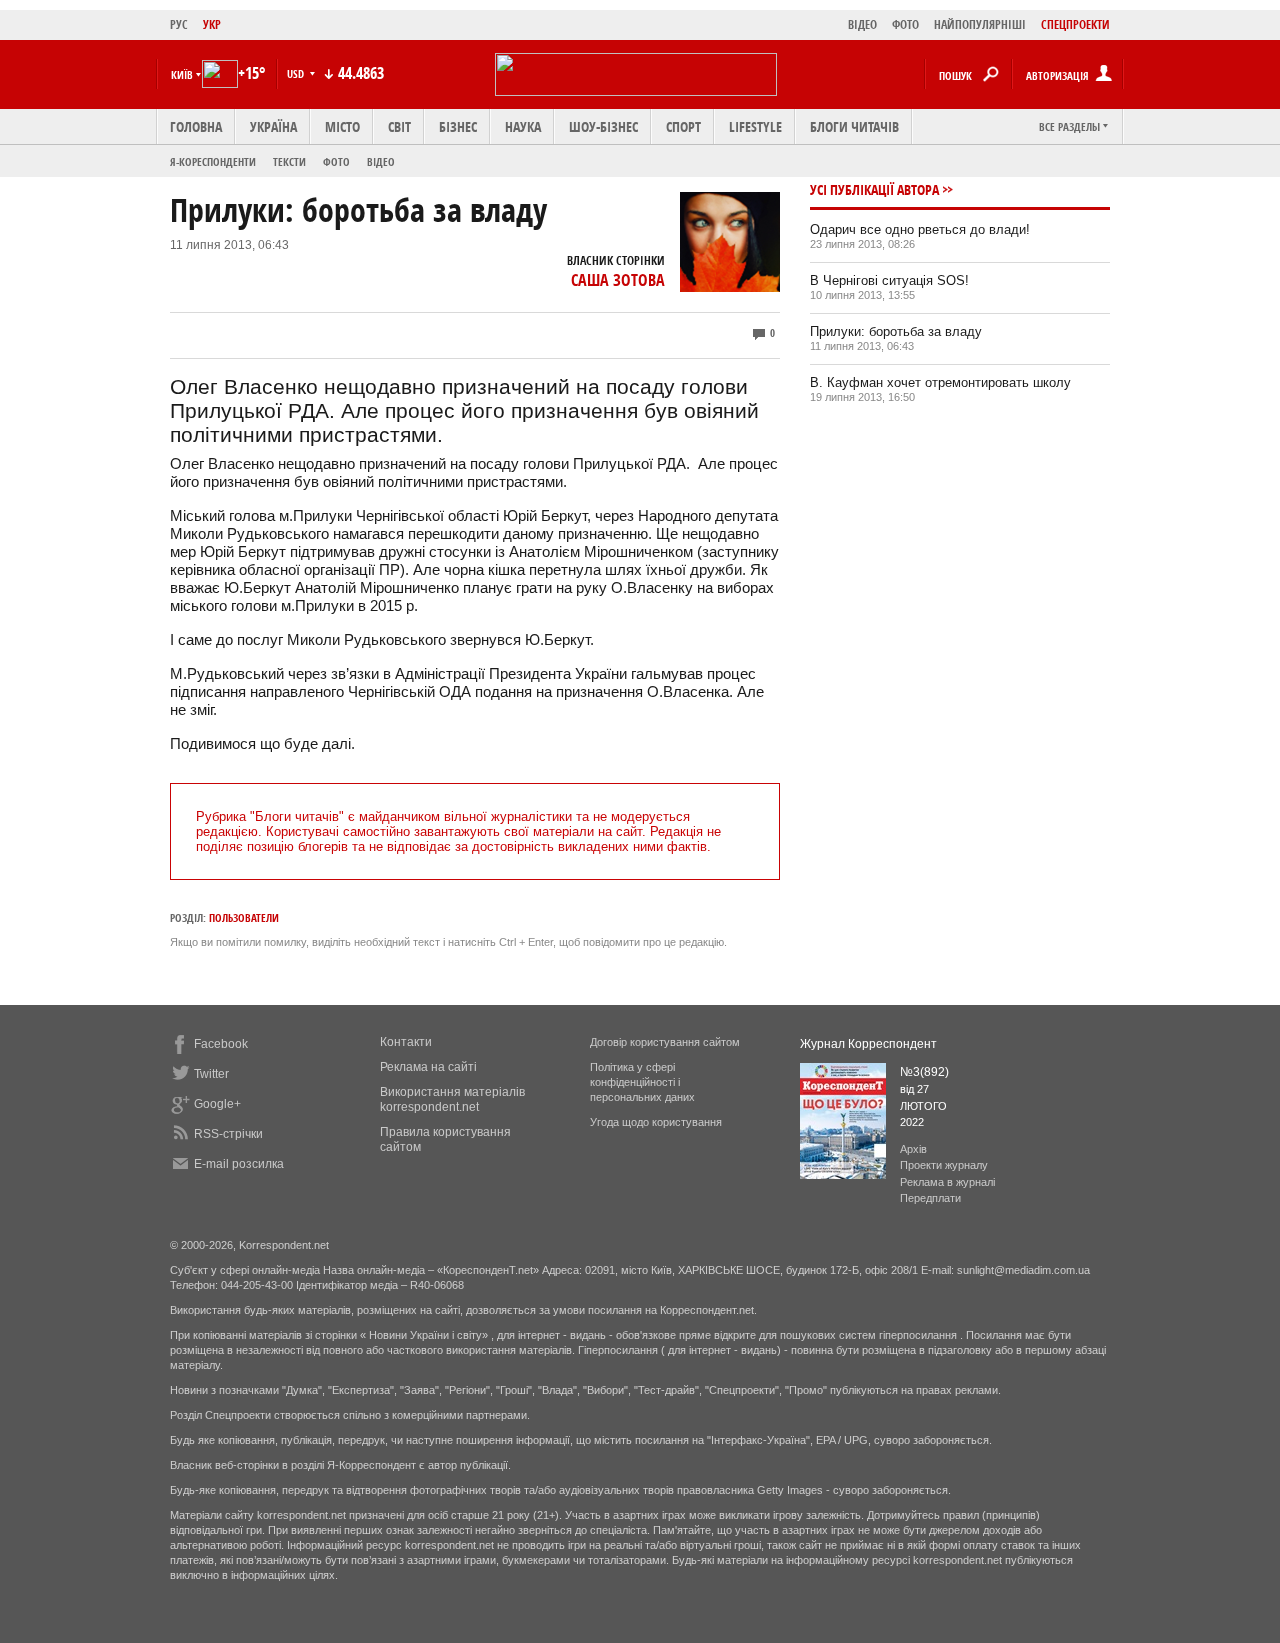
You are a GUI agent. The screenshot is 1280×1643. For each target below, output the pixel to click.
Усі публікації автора (874, 189)
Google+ (217, 1104)
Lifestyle (755, 126)
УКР (212, 24)
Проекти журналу (944, 1165)
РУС (179, 24)
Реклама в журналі (947, 1182)
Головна (196, 126)
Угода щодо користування (656, 1122)
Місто (342, 126)
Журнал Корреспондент (868, 1044)
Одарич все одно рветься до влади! (920, 229)
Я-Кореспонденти (213, 161)
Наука (523, 126)
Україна (273, 126)
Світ (399, 126)
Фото (336, 161)
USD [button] (297, 73)
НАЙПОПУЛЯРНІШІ (980, 24)
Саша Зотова (618, 280)
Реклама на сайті (428, 1067)
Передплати (930, 1198)
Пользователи (244, 917)
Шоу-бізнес (603, 126)
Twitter (211, 1074)
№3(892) (924, 1072)
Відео (381, 161)
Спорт (683, 126)
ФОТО (905, 24)
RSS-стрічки (228, 1134)
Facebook (221, 1044)
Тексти (289, 161)
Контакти (406, 1042)
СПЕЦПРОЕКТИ (1075, 24)
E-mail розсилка (239, 1164)
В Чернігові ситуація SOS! (889, 280)
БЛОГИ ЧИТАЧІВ (854, 126)
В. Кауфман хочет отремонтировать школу (940, 382)
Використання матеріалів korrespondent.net (452, 1099)
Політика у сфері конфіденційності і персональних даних (642, 1082)
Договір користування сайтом (665, 1042)
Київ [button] (182, 74)
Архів (913, 1149)
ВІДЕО (862, 24)
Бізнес (458, 126)
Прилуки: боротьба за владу (896, 331)
